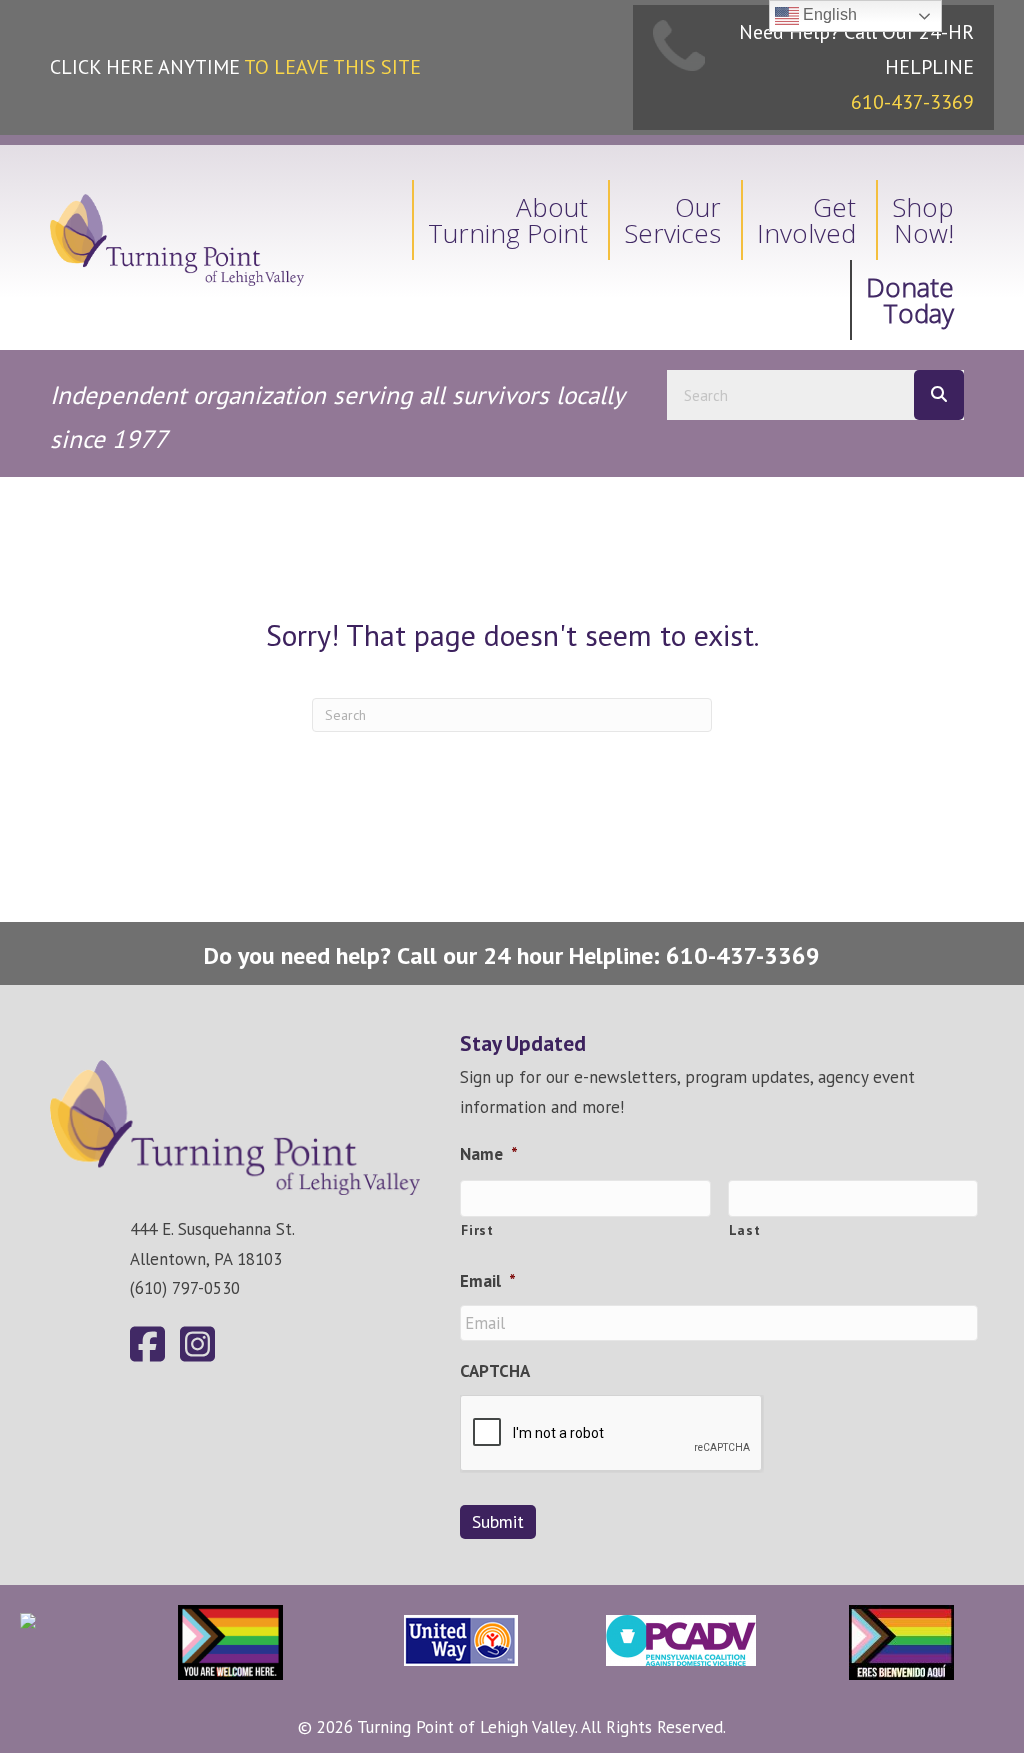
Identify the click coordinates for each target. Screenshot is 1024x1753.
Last (745, 1230)
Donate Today (910, 300)
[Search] (939, 395)
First (477, 1230)
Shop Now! (923, 220)
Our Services (672, 220)
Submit (498, 1521)
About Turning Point (508, 220)
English (828, 14)
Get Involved (806, 220)
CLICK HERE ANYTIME (235, 67)
